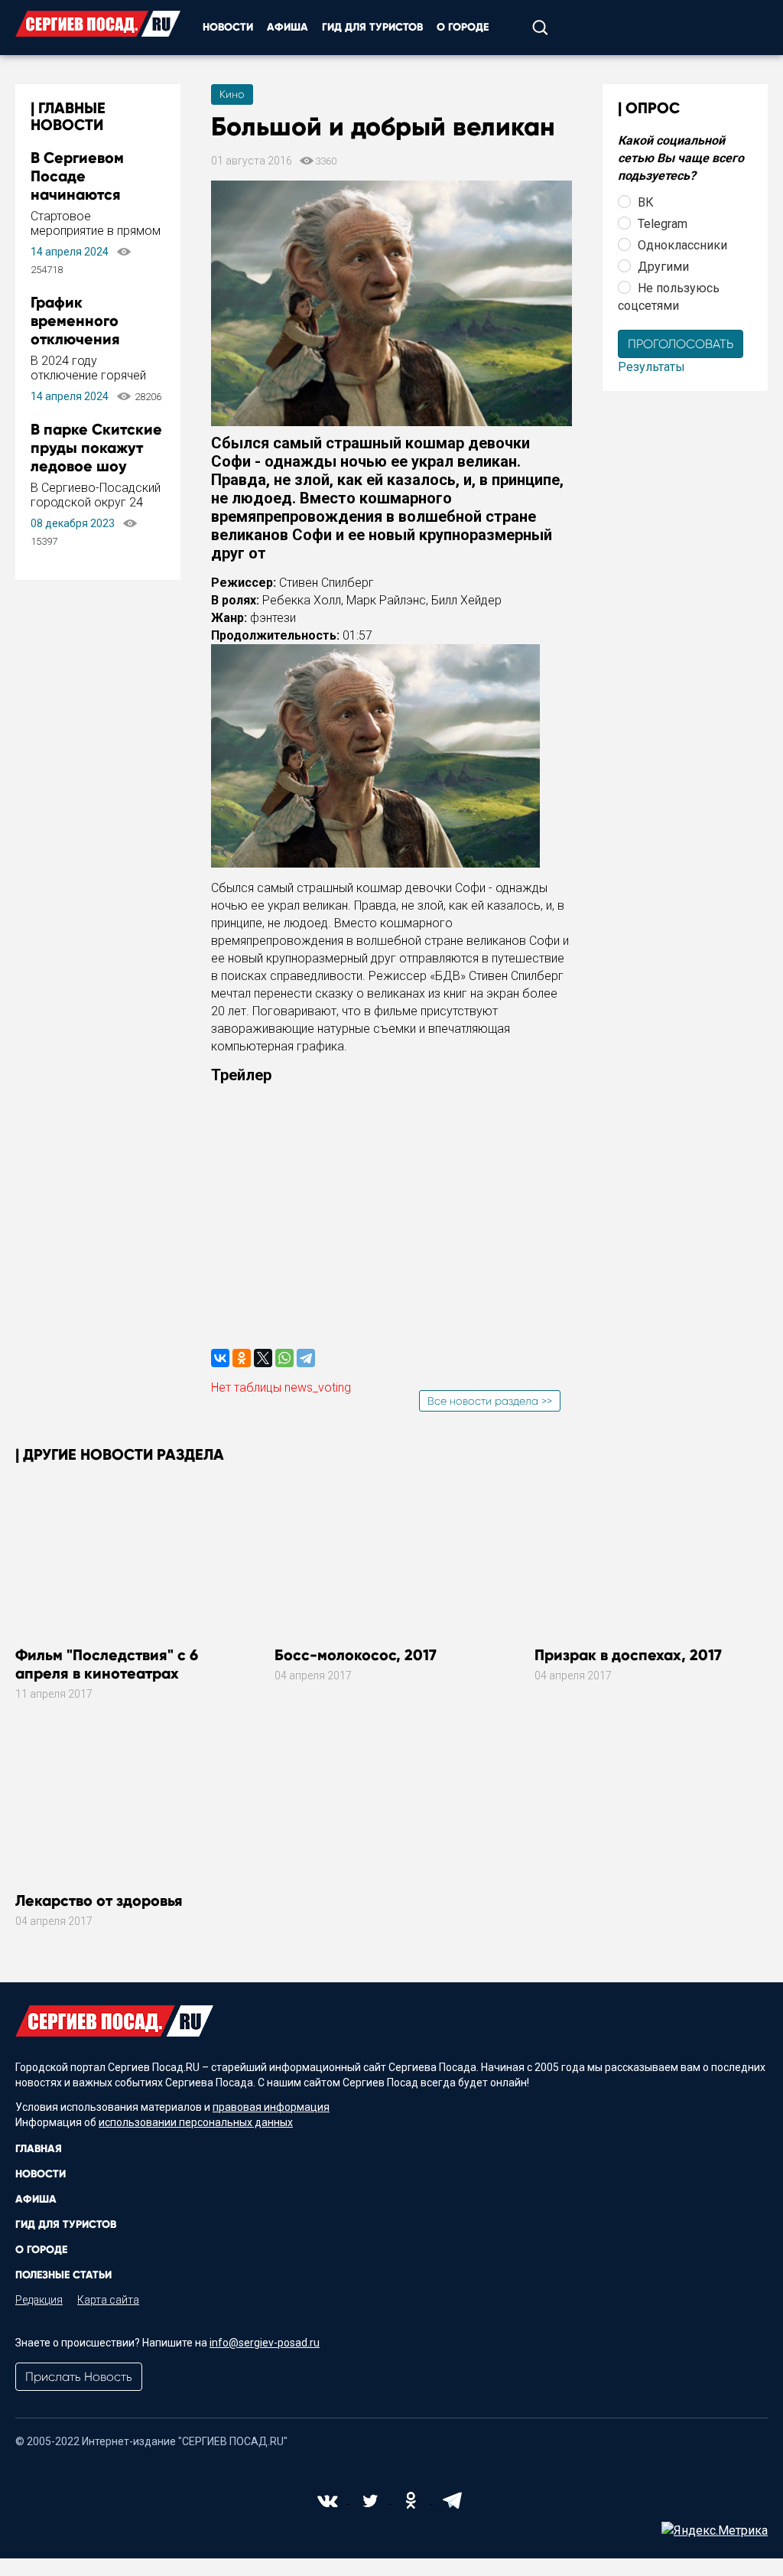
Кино (232, 94)
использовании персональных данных (196, 2122)
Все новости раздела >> (490, 1401)
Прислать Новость (79, 2377)
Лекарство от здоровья (99, 1900)
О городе (463, 27)
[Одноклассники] (242, 1358)
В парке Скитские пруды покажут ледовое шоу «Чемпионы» (96, 457)
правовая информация (271, 2107)
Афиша (288, 27)
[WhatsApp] (284, 1358)
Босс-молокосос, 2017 (356, 1655)
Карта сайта (108, 2300)
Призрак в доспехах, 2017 (628, 1655)
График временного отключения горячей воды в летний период (87, 339)
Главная (39, 2149)
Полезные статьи (63, 2275)
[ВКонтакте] (220, 1358)
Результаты (651, 367)
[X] (263, 1358)
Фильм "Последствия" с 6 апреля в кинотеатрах (107, 1664)
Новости (228, 27)
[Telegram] (306, 1358)
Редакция (39, 2300)
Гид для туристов (372, 27)
